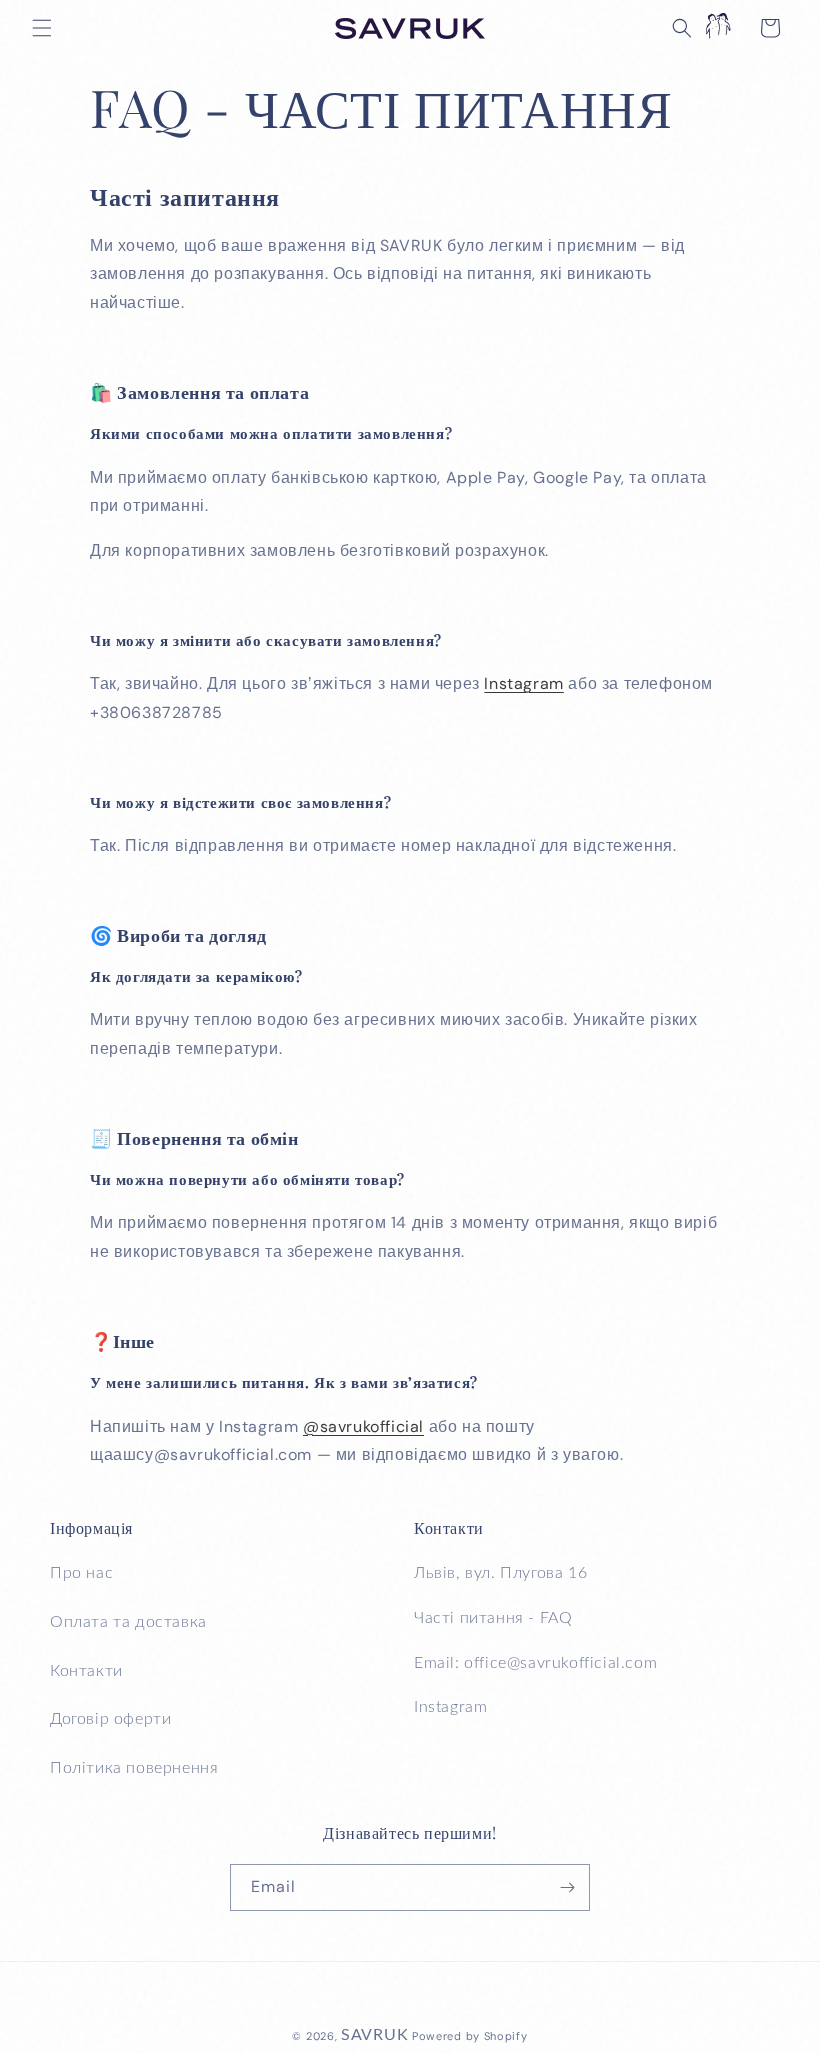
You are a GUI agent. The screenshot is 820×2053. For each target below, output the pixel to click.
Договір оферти (110, 1719)
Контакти (86, 1671)
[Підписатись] (567, 1887)
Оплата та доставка (128, 1622)
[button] (42, 28)
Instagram (523, 683)
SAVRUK (374, 2035)
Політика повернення (134, 1768)
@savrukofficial (363, 1426)
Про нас (81, 1573)
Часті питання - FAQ (493, 1618)
